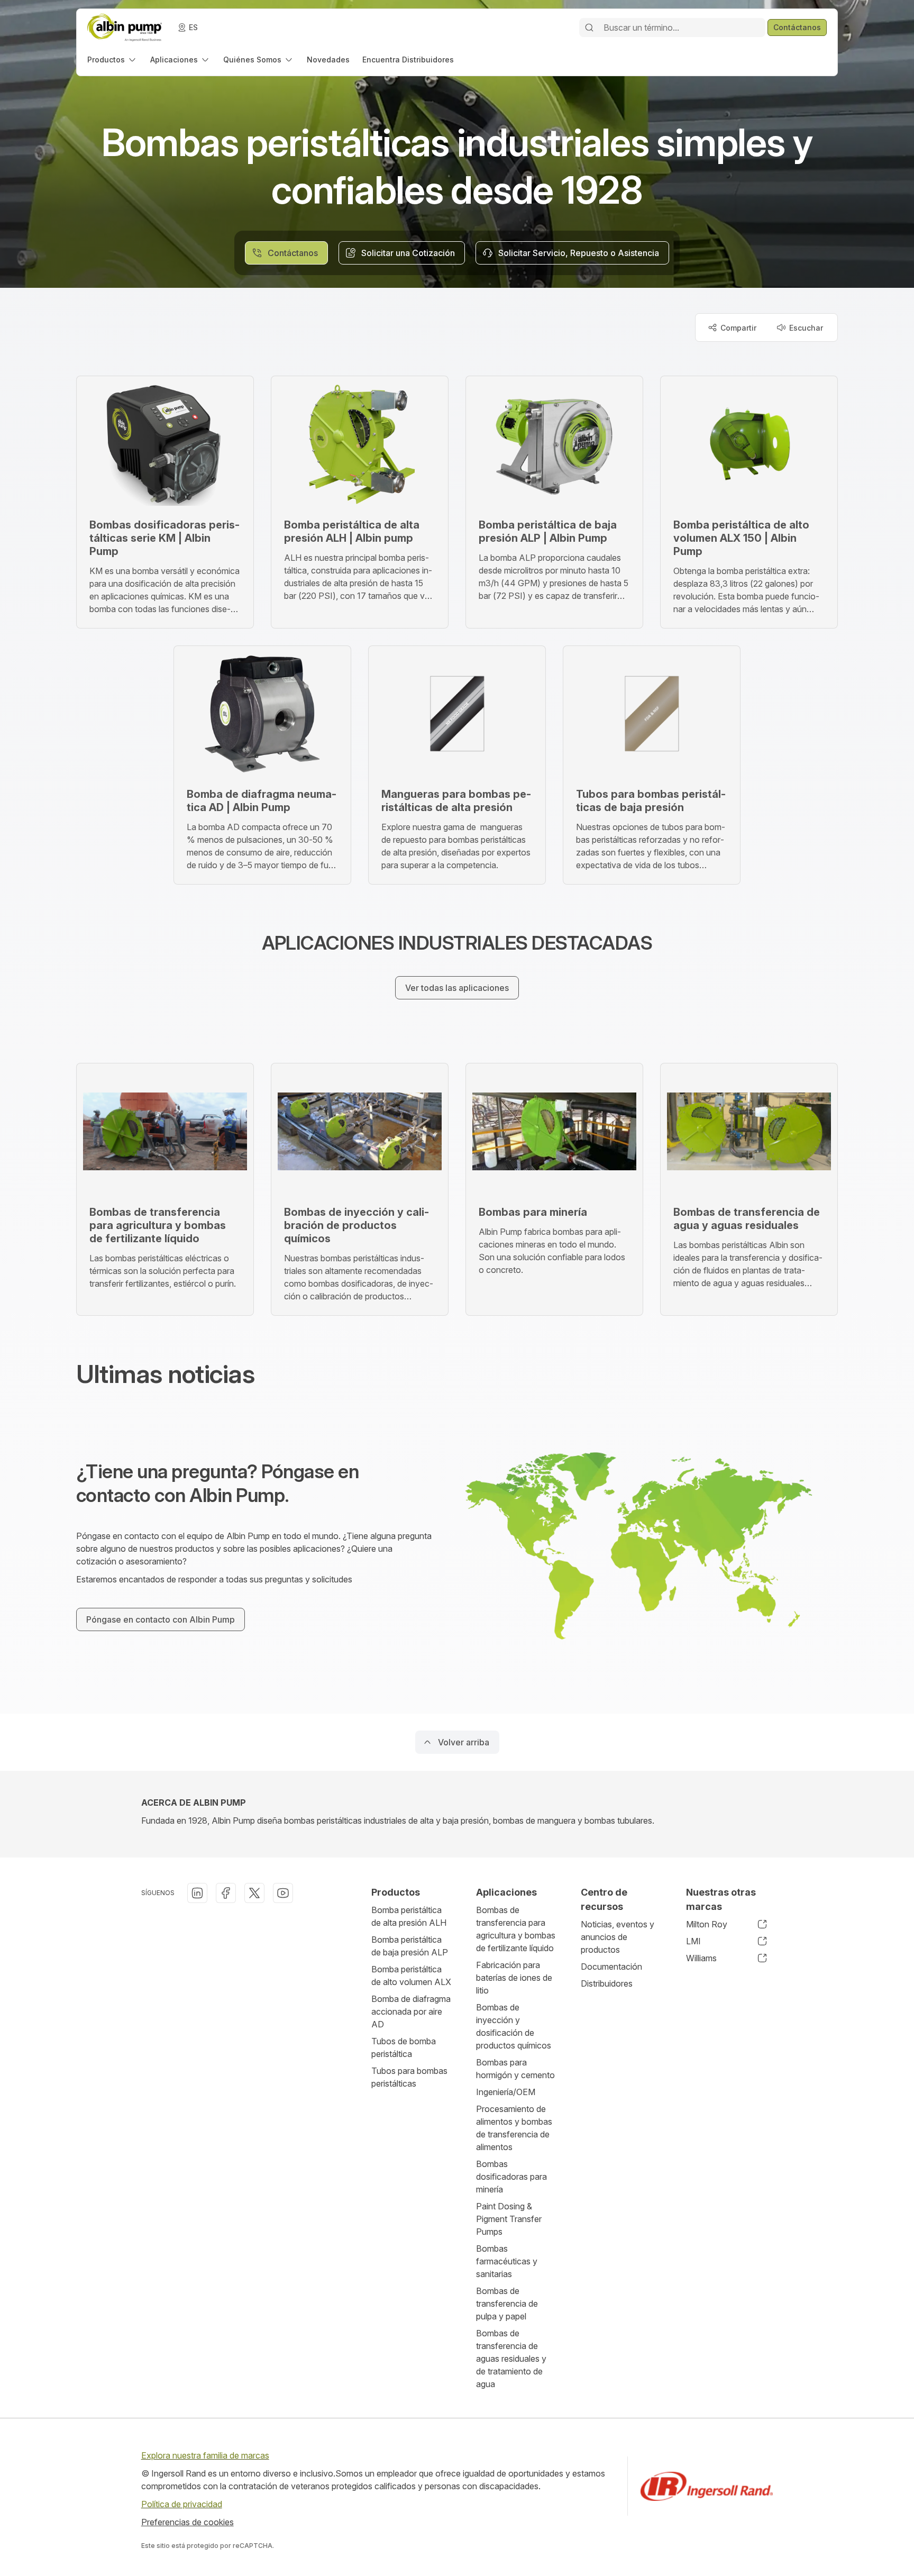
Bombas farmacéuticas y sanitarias (507, 2261)
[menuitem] (112, 60)
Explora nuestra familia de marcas (205, 2455)
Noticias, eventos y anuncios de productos (618, 1937)
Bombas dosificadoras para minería (511, 2177)
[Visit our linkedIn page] (197, 1893)
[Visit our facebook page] (226, 1893)
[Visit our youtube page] (283, 1893)
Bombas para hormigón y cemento (515, 2069)
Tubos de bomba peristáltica (404, 2047)
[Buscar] (589, 28)
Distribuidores (607, 1983)
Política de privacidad (182, 2504)
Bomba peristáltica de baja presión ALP (410, 1946)
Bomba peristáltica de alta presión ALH (409, 1916)
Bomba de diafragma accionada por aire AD (411, 2011)
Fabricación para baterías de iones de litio (514, 1978)
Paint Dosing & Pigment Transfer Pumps (509, 2219)
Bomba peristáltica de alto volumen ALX (411, 1976)
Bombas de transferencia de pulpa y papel (507, 2304)
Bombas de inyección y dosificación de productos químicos (514, 2026)
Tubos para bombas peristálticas (409, 2077)
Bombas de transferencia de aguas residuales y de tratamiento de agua (511, 2359)
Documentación (611, 1967)
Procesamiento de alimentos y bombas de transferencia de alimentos (514, 2128)
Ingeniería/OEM (506, 2092)
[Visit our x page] (254, 1893)
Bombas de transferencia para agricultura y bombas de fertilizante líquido (516, 1929)
